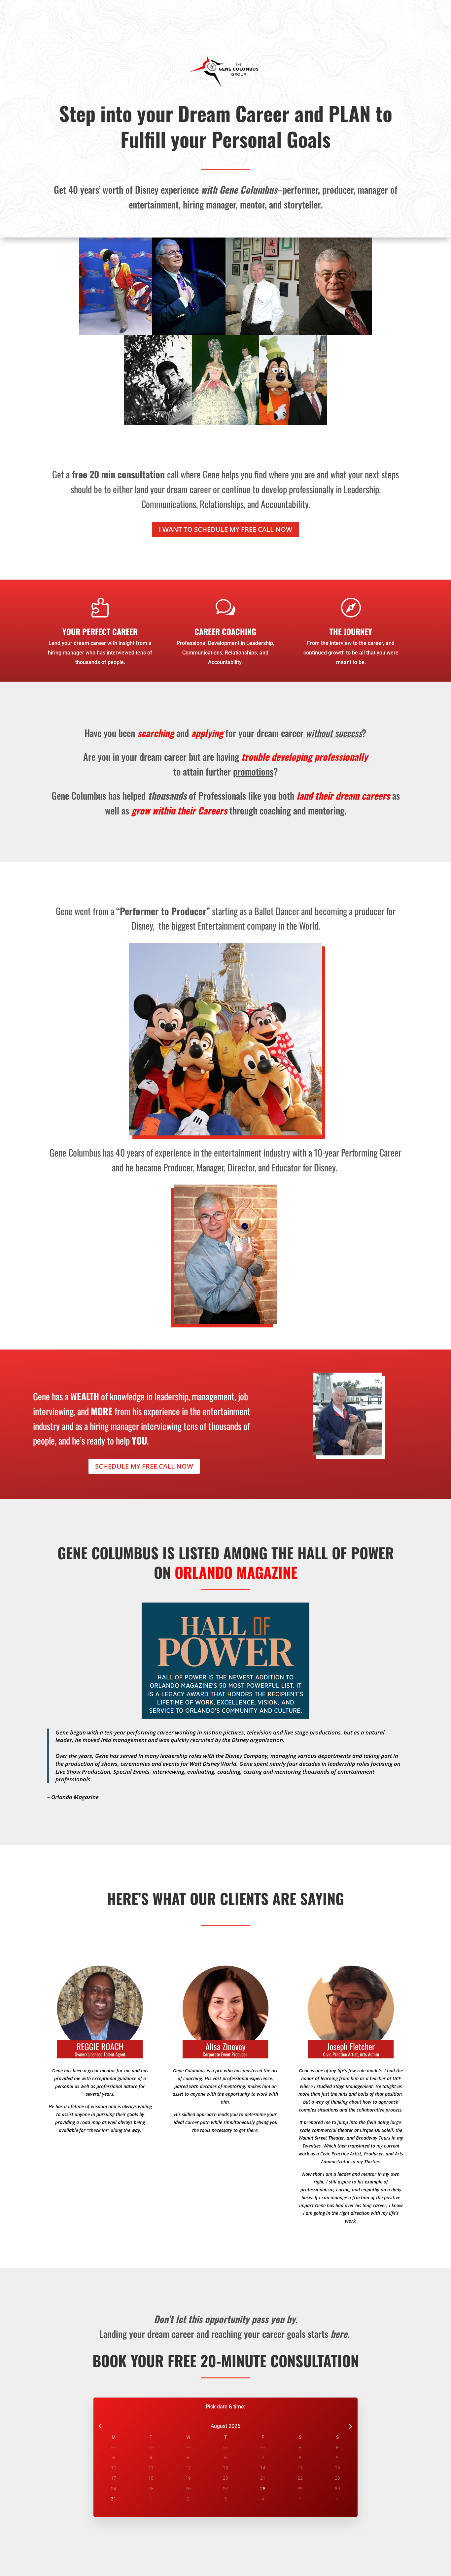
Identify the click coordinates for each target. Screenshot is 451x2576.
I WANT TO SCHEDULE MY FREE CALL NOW (225, 529)
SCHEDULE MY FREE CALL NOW (144, 1466)
